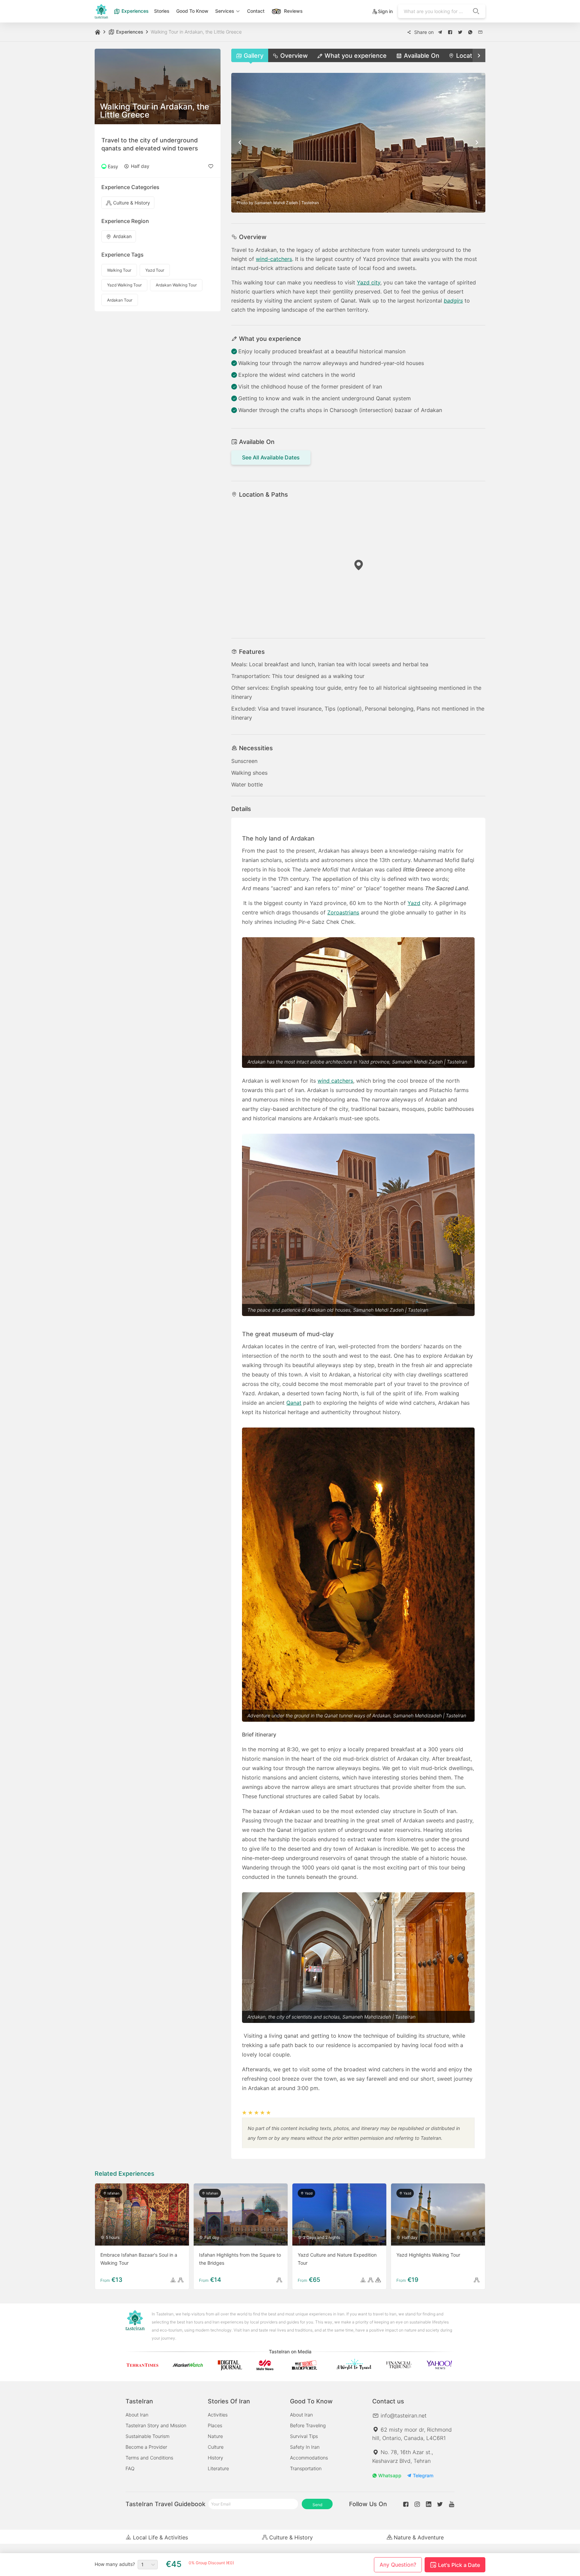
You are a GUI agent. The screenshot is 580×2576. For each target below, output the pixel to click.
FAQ (130, 2468)
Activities (218, 2415)
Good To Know (192, 11)
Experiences (134, 11)
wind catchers (335, 1081)
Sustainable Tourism (148, 2436)
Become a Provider (146, 2447)
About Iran (137, 2415)
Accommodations (309, 2458)
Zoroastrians (343, 912)
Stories (162, 11)
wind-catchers (274, 259)
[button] (440, 32)
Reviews (293, 11)
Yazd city (369, 282)
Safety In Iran (305, 2447)
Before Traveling (308, 2425)
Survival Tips (304, 2436)
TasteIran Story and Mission (156, 2425)
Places (215, 2425)
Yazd (414, 903)
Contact (256, 11)
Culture (216, 2447)
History (215, 2458)
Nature (215, 2436)
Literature (218, 2468)
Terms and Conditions (149, 2458)
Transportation (306, 2468)
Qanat (294, 1403)
